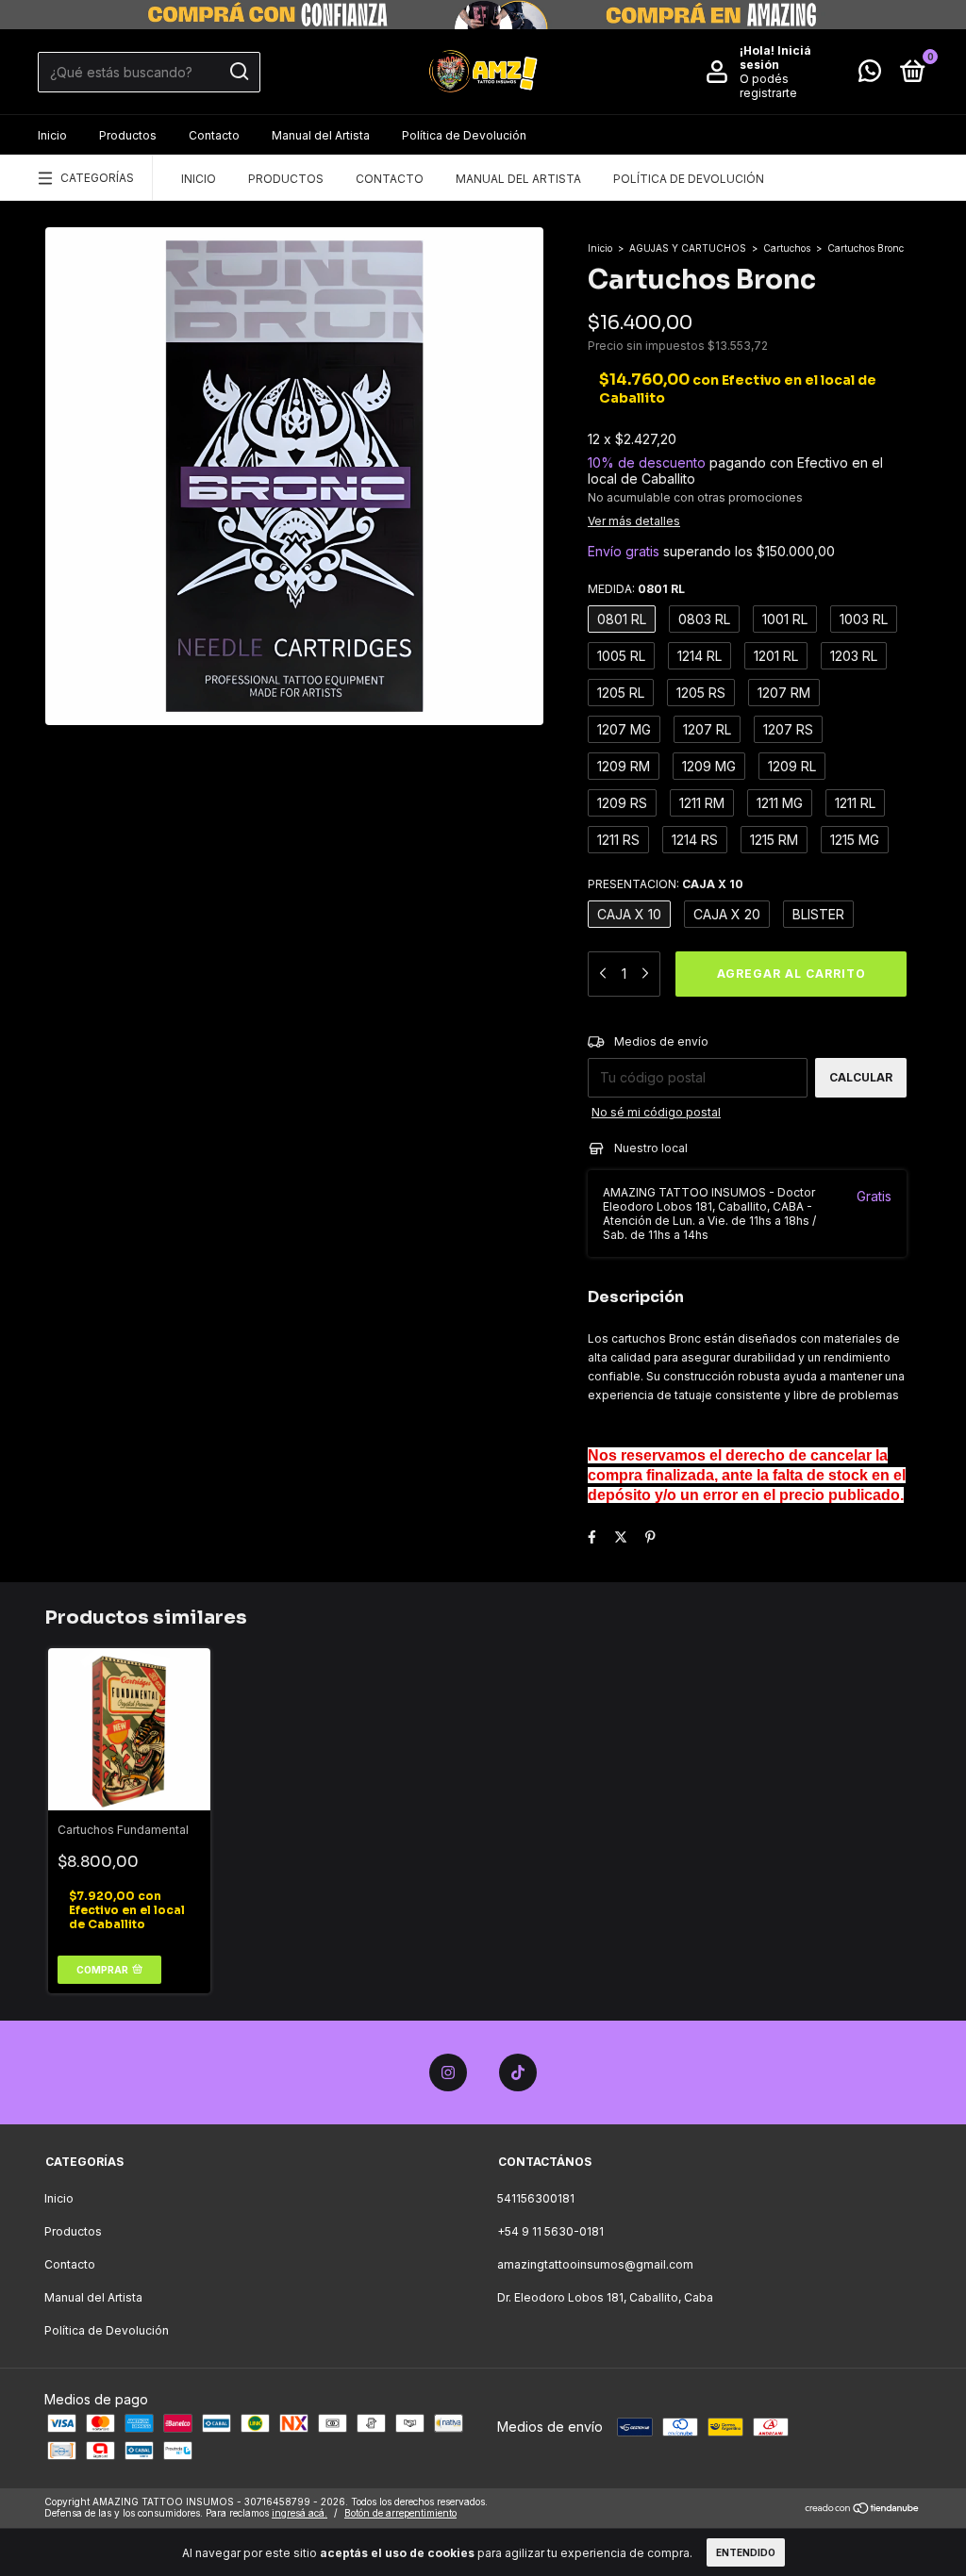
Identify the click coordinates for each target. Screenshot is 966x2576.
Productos (128, 135)
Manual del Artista (321, 135)
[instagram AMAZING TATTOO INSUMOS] (448, 2072)
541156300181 (536, 2198)
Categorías (97, 178)
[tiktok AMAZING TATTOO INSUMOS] (518, 2072)
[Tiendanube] (863, 2510)
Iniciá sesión (775, 58)
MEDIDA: (636, 589)
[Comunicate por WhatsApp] (870, 75)
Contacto (214, 135)
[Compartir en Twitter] (621, 1536)
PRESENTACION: (666, 884)
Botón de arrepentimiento (400, 2513)
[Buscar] (238, 72)
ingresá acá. (300, 2513)
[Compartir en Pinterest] (650, 1536)
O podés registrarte (768, 86)
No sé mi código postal (656, 1112)
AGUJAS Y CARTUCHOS (688, 248)
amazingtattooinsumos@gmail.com (595, 2264)
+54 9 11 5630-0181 (550, 2231)
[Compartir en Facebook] (592, 1536)
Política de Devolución (464, 135)
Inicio (52, 135)
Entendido (746, 2552)
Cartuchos (787, 248)
